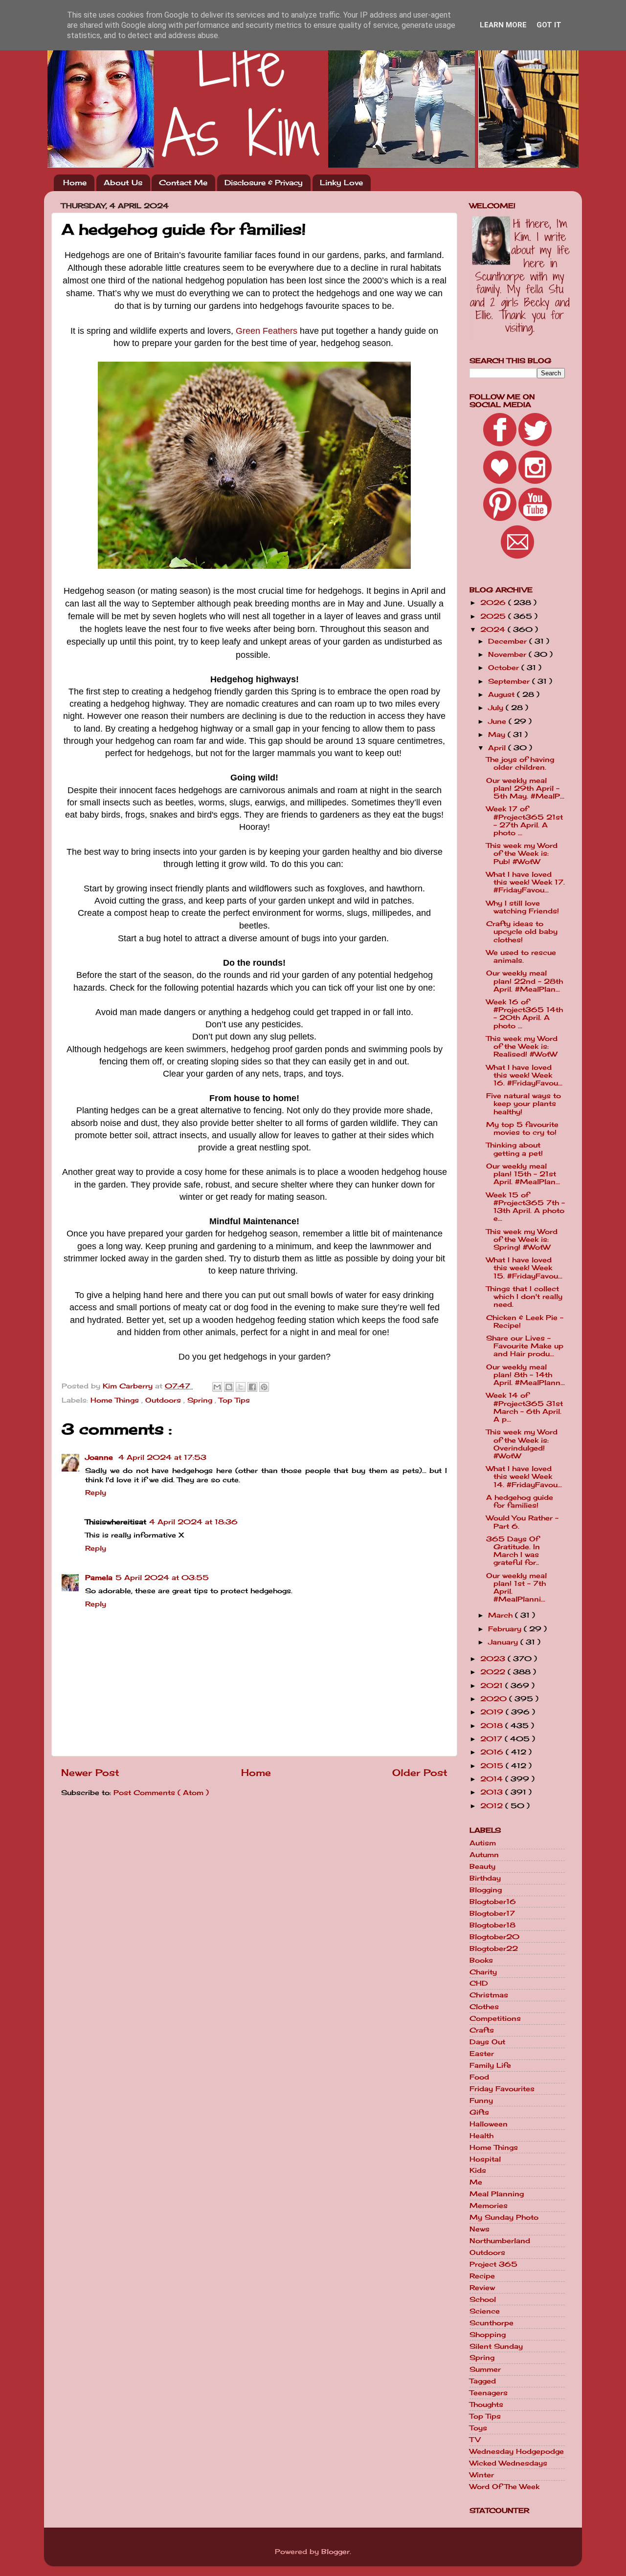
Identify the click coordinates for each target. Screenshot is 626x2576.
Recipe (482, 2276)
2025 (494, 616)
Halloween (489, 2124)
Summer (485, 2369)
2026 (494, 603)
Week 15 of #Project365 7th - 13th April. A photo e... (525, 1207)
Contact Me (183, 183)
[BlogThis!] (229, 1387)
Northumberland (500, 2241)
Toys (478, 2428)
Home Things (116, 1400)
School (483, 2299)
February (506, 1629)
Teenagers (489, 2393)
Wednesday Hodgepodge (517, 2451)
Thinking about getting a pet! (514, 1149)
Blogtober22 (494, 1948)
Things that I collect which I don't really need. (524, 1297)
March (502, 1615)
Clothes (484, 2007)
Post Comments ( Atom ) (161, 1793)
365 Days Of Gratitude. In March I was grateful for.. (513, 1551)
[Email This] (217, 1387)
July (497, 708)
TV (475, 2440)
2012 (493, 1806)
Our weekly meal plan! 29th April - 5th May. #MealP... (525, 788)
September (510, 681)
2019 (493, 1712)
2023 (494, 1659)
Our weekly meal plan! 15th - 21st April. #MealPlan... (523, 1174)
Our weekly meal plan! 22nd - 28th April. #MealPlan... (525, 981)
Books (481, 1960)
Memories (489, 2206)
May (498, 735)
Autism (483, 1843)
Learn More (503, 25)
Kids (478, 2170)
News (480, 2229)
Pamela (99, 1578)
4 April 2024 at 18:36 (193, 1522)
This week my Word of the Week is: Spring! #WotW (522, 1239)
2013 (493, 1792)
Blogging (486, 1890)
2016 (493, 1752)
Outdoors (164, 1400)
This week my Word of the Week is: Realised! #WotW (522, 1046)
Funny (481, 2100)
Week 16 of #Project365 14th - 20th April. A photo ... (525, 1014)
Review (482, 2288)
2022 (494, 1672)
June (498, 721)
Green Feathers (267, 331)
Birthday (485, 1878)
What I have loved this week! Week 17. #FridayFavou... (525, 882)
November (508, 654)
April (498, 748)
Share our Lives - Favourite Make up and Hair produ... (525, 1346)
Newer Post (90, 1773)
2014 (493, 1779)
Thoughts (486, 2404)
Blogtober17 (492, 1913)
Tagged (483, 2381)
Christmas (489, 1995)
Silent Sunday (496, 2346)
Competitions (495, 2018)
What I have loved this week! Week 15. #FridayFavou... (524, 1268)
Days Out (487, 2042)
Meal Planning (497, 2194)
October (505, 668)
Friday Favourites (502, 2089)
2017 (492, 1739)
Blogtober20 (494, 1937)
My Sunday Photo (504, 2217)
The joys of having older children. (520, 763)
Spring (201, 1400)
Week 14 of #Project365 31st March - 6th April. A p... (525, 1407)
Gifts (479, 2112)
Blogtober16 (493, 1902)
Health (481, 2136)
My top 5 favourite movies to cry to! (522, 1128)
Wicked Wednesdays (508, 2463)
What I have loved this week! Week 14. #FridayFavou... (524, 1476)
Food (479, 2077)
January (504, 1642)
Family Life (490, 2065)
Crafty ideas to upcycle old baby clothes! (522, 931)
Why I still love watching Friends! (523, 907)
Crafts (482, 2030)
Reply (96, 1493)
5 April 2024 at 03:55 (162, 1578)
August (503, 694)
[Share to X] (241, 1387)
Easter (482, 2054)
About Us (123, 183)
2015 (493, 1766)
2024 (494, 629)
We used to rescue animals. (521, 956)
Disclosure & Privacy (264, 183)
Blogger (335, 2552)
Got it (549, 25)
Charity (483, 1972)
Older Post (420, 1773)
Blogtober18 (492, 1925)
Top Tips (234, 1400)
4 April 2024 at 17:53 (162, 1457)
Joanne (100, 1457)
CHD (479, 1983)
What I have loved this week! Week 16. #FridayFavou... (524, 1075)
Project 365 (493, 2264)
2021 (493, 1686)
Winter (482, 2475)
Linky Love (341, 183)
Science (485, 2311)
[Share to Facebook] (252, 1387)
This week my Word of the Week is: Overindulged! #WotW (522, 1444)
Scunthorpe (492, 2323)
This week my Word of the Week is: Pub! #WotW (522, 853)
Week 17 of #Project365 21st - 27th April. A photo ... (525, 821)
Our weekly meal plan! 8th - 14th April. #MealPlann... (525, 1375)
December (509, 641)
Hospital (485, 2159)
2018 (493, 1726)
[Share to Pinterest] (264, 1387)
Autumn (484, 1855)
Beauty (482, 1866)
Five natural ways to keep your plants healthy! (524, 1104)
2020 (495, 1699)
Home (75, 183)
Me (476, 2182)
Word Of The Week (504, 2487)
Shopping (488, 2335)
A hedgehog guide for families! (520, 1501)
